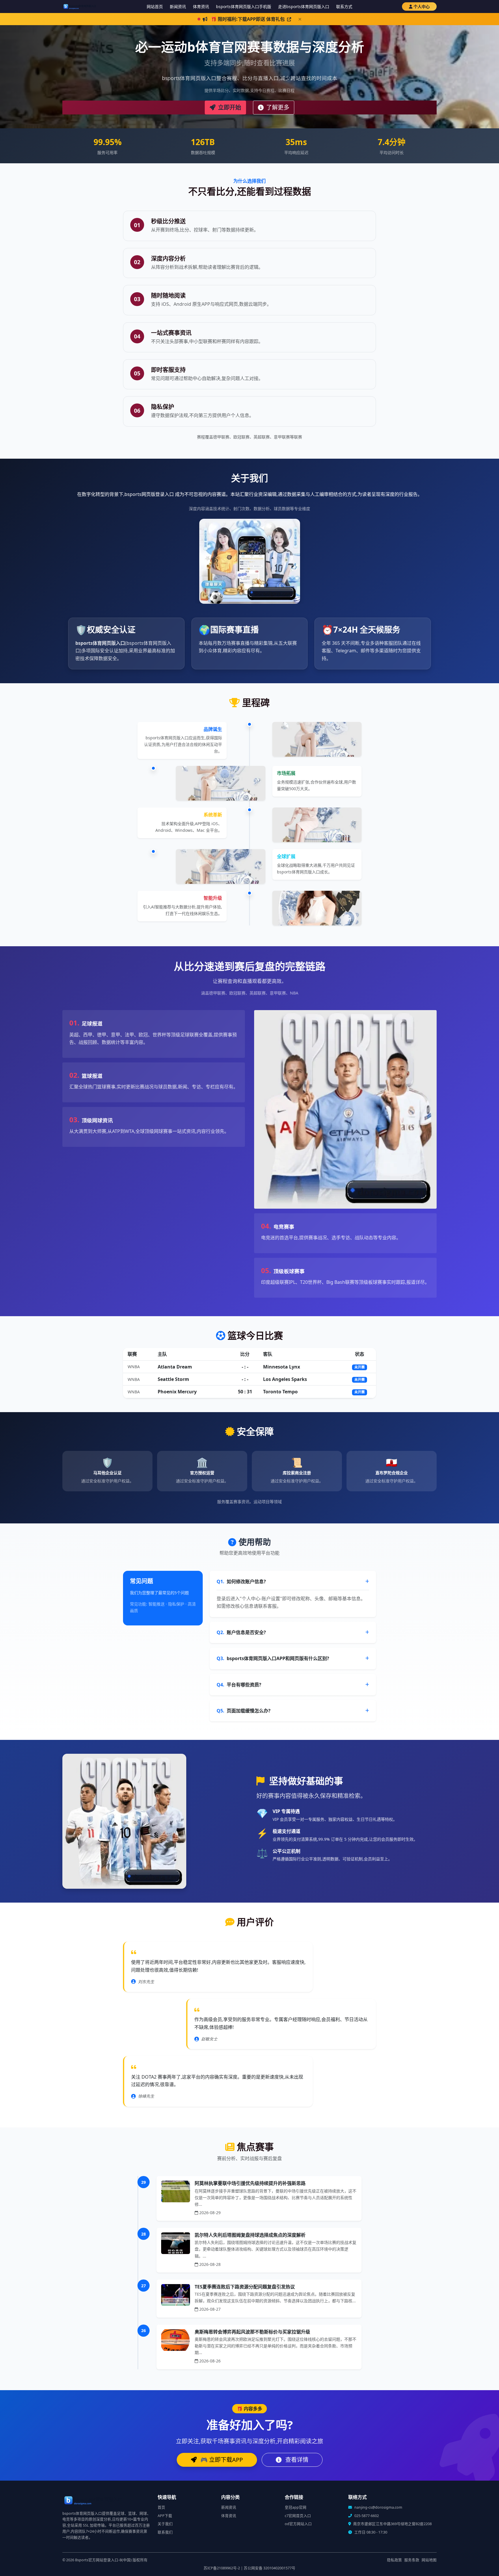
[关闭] (300, 19)
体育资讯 (201, 7)
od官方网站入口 (298, 2524)
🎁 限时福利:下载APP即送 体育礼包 (248, 19)
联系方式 (344, 7)
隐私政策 (394, 2560)
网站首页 (155, 7)
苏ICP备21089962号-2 (222, 2568)
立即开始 (229, 107)
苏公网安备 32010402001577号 (270, 2568)
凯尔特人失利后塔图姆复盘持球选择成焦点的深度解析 (250, 2235)
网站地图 (429, 2560)
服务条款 (412, 2560)
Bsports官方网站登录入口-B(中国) (103, 2560)
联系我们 (165, 2532)
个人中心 (422, 7)
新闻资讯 (178, 7)
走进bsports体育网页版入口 (304, 7)
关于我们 (165, 2524)
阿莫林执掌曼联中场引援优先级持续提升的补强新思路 (250, 2183)
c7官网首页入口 (298, 2516)
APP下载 (165, 2516)
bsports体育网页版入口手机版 (244, 7)
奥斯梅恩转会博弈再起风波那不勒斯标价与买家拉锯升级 (252, 2332)
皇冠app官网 (296, 2507)
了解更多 (277, 107)
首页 (161, 2507)
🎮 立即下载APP (221, 2460)
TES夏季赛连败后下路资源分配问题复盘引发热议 (245, 2287)
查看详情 (296, 2460)
